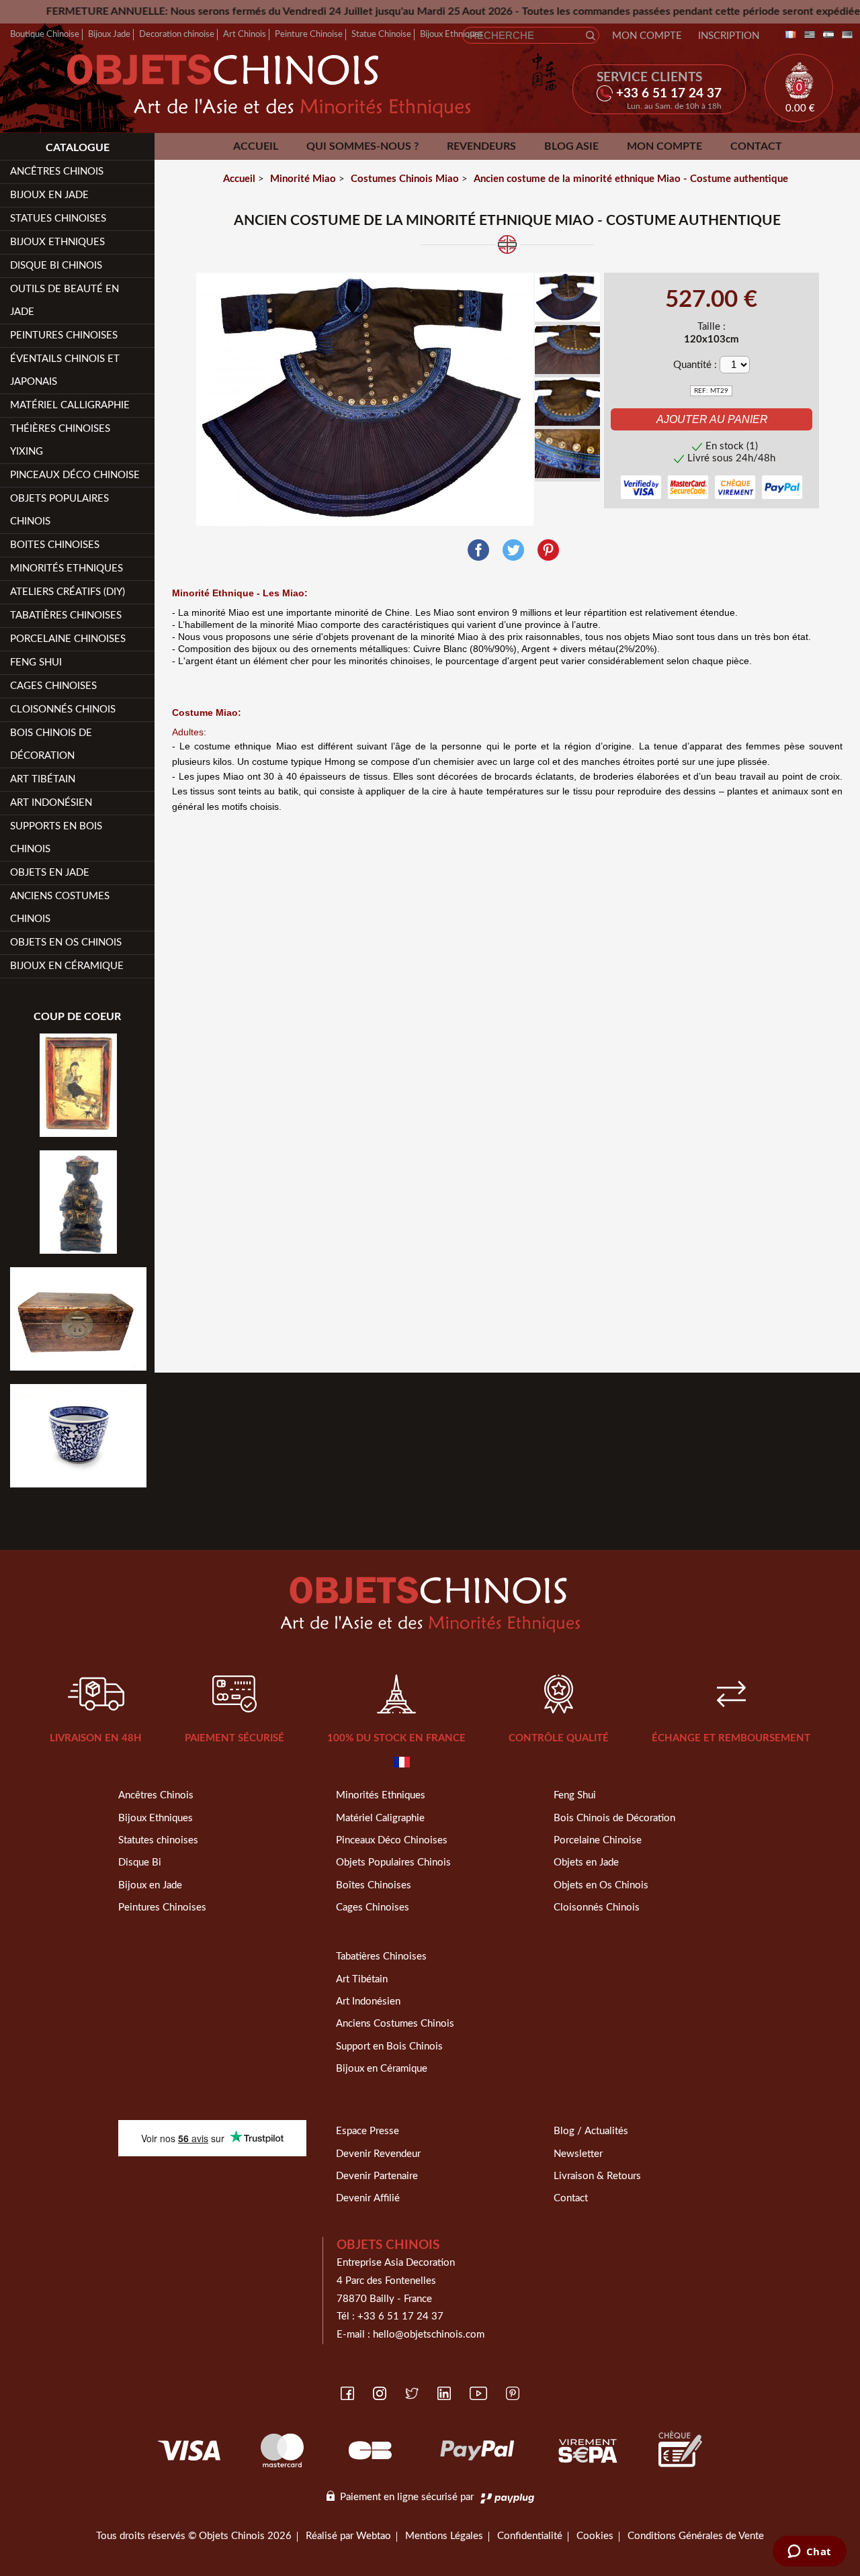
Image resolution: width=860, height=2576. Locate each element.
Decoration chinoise (177, 34)
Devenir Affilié (368, 2198)
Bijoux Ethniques (451, 34)
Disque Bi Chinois (56, 266)
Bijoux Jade (109, 34)
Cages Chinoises (53, 686)
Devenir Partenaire (377, 2176)
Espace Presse (368, 2131)
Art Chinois (245, 34)
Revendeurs (481, 146)
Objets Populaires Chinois (59, 510)
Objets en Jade (50, 873)
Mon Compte (647, 36)
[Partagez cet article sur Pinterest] (548, 550)
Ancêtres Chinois (156, 1795)
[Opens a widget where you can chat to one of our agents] (809, 2552)
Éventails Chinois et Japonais (65, 370)
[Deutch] (845, 35)
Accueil (256, 146)
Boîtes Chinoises (374, 1885)
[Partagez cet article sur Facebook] (478, 550)
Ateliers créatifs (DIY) (68, 592)
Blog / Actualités (591, 2131)
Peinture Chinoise (309, 34)
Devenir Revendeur (378, 2154)
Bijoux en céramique (67, 966)
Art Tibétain (43, 779)
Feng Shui (36, 662)
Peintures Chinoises (64, 335)
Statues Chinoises (58, 219)
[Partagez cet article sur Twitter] (513, 550)
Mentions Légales (444, 2536)
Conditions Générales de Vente (696, 2536)
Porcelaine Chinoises (68, 639)
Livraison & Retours (597, 2176)
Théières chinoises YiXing (60, 440)
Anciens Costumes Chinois (60, 908)
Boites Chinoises (55, 545)
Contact (756, 146)
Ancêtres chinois (57, 172)
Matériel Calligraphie (70, 405)
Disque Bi (140, 1862)
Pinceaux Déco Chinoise (75, 475)
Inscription (729, 36)
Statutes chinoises (158, 1840)
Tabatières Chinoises (66, 615)
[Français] (788, 35)
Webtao (374, 2536)
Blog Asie (571, 146)
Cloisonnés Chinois (63, 709)
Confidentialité (530, 2536)
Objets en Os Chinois (66, 942)
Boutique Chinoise (45, 34)
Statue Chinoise (381, 34)
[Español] (826, 35)
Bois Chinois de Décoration (51, 744)
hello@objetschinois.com (429, 2335)
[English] (807, 35)
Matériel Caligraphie (380, 1818)
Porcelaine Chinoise (598, 1840)
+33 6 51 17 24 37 (400, 2316)
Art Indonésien (51, 803)
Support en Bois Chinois (389, 2046)
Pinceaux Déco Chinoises (392, 1840)
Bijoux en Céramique (382, 2069)
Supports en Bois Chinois (56, 838)
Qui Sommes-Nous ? (362, 146)
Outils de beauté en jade (64, 301)
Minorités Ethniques (67, 568)
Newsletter (578, 2154)
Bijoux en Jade (49, 195)
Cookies (595, 2536)
